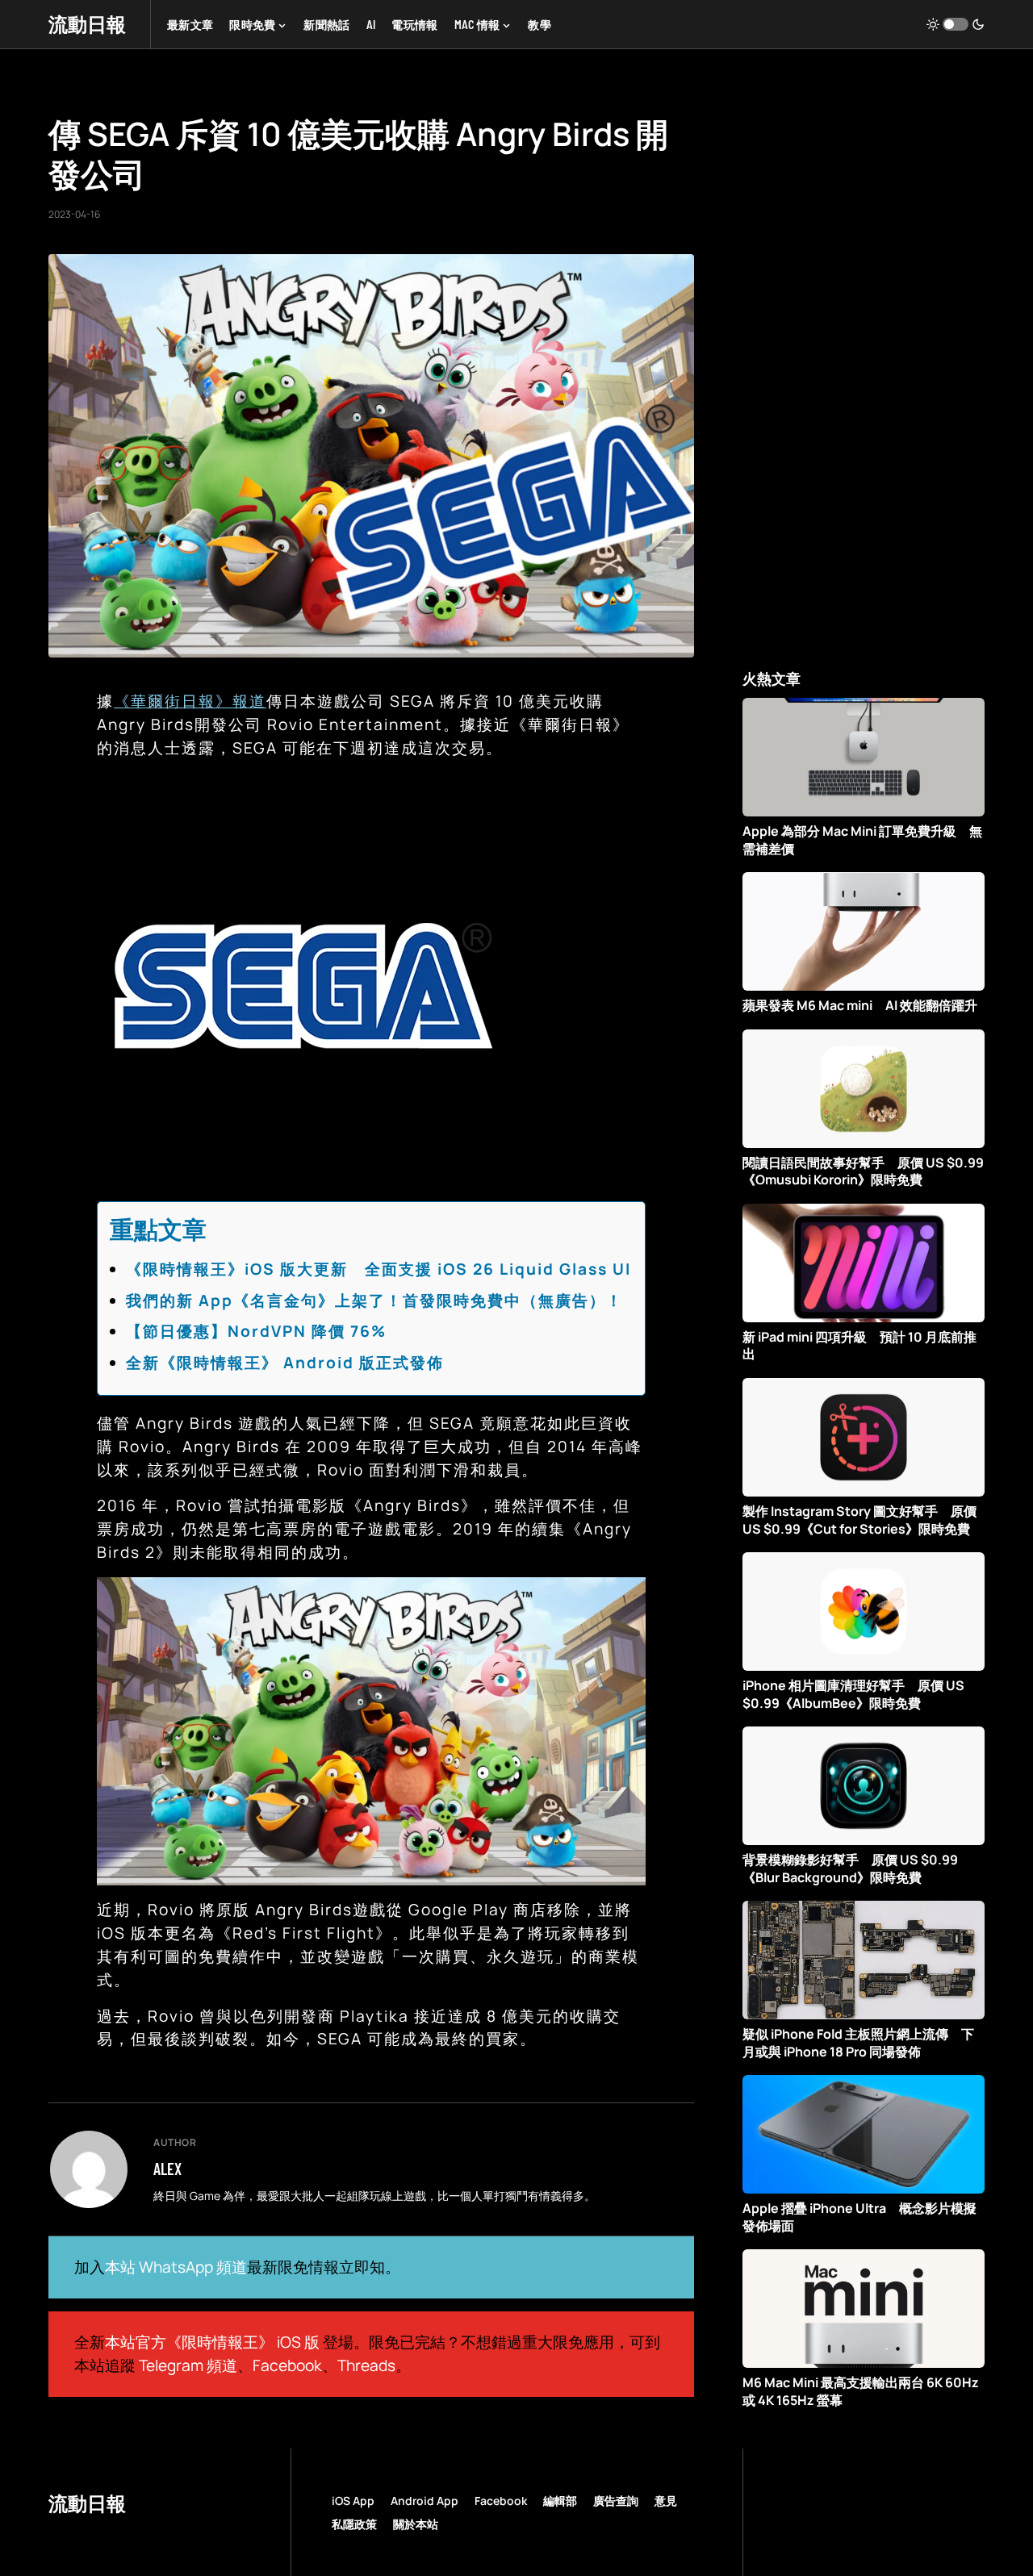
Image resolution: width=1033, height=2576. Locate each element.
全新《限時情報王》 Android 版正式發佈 (285, 1363)
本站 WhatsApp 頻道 (176, 2267)
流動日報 (87, 24)
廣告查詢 (616, 2501)
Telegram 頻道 (188, 2365)
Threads (366, 2365)
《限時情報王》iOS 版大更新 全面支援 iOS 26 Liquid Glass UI (378, 1269)
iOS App (353, 2501)
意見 (666, 2501)
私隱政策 (354, 2524)
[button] (956, 24)
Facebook (287, 2365)
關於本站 (416, 2524)
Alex (167, 2169)
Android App (424, 2501)
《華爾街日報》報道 (190, 701)
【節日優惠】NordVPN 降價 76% (256, 1331)
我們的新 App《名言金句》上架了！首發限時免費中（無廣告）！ (374, 1301)
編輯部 (560, 2501)
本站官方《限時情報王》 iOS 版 (212, 2342)
